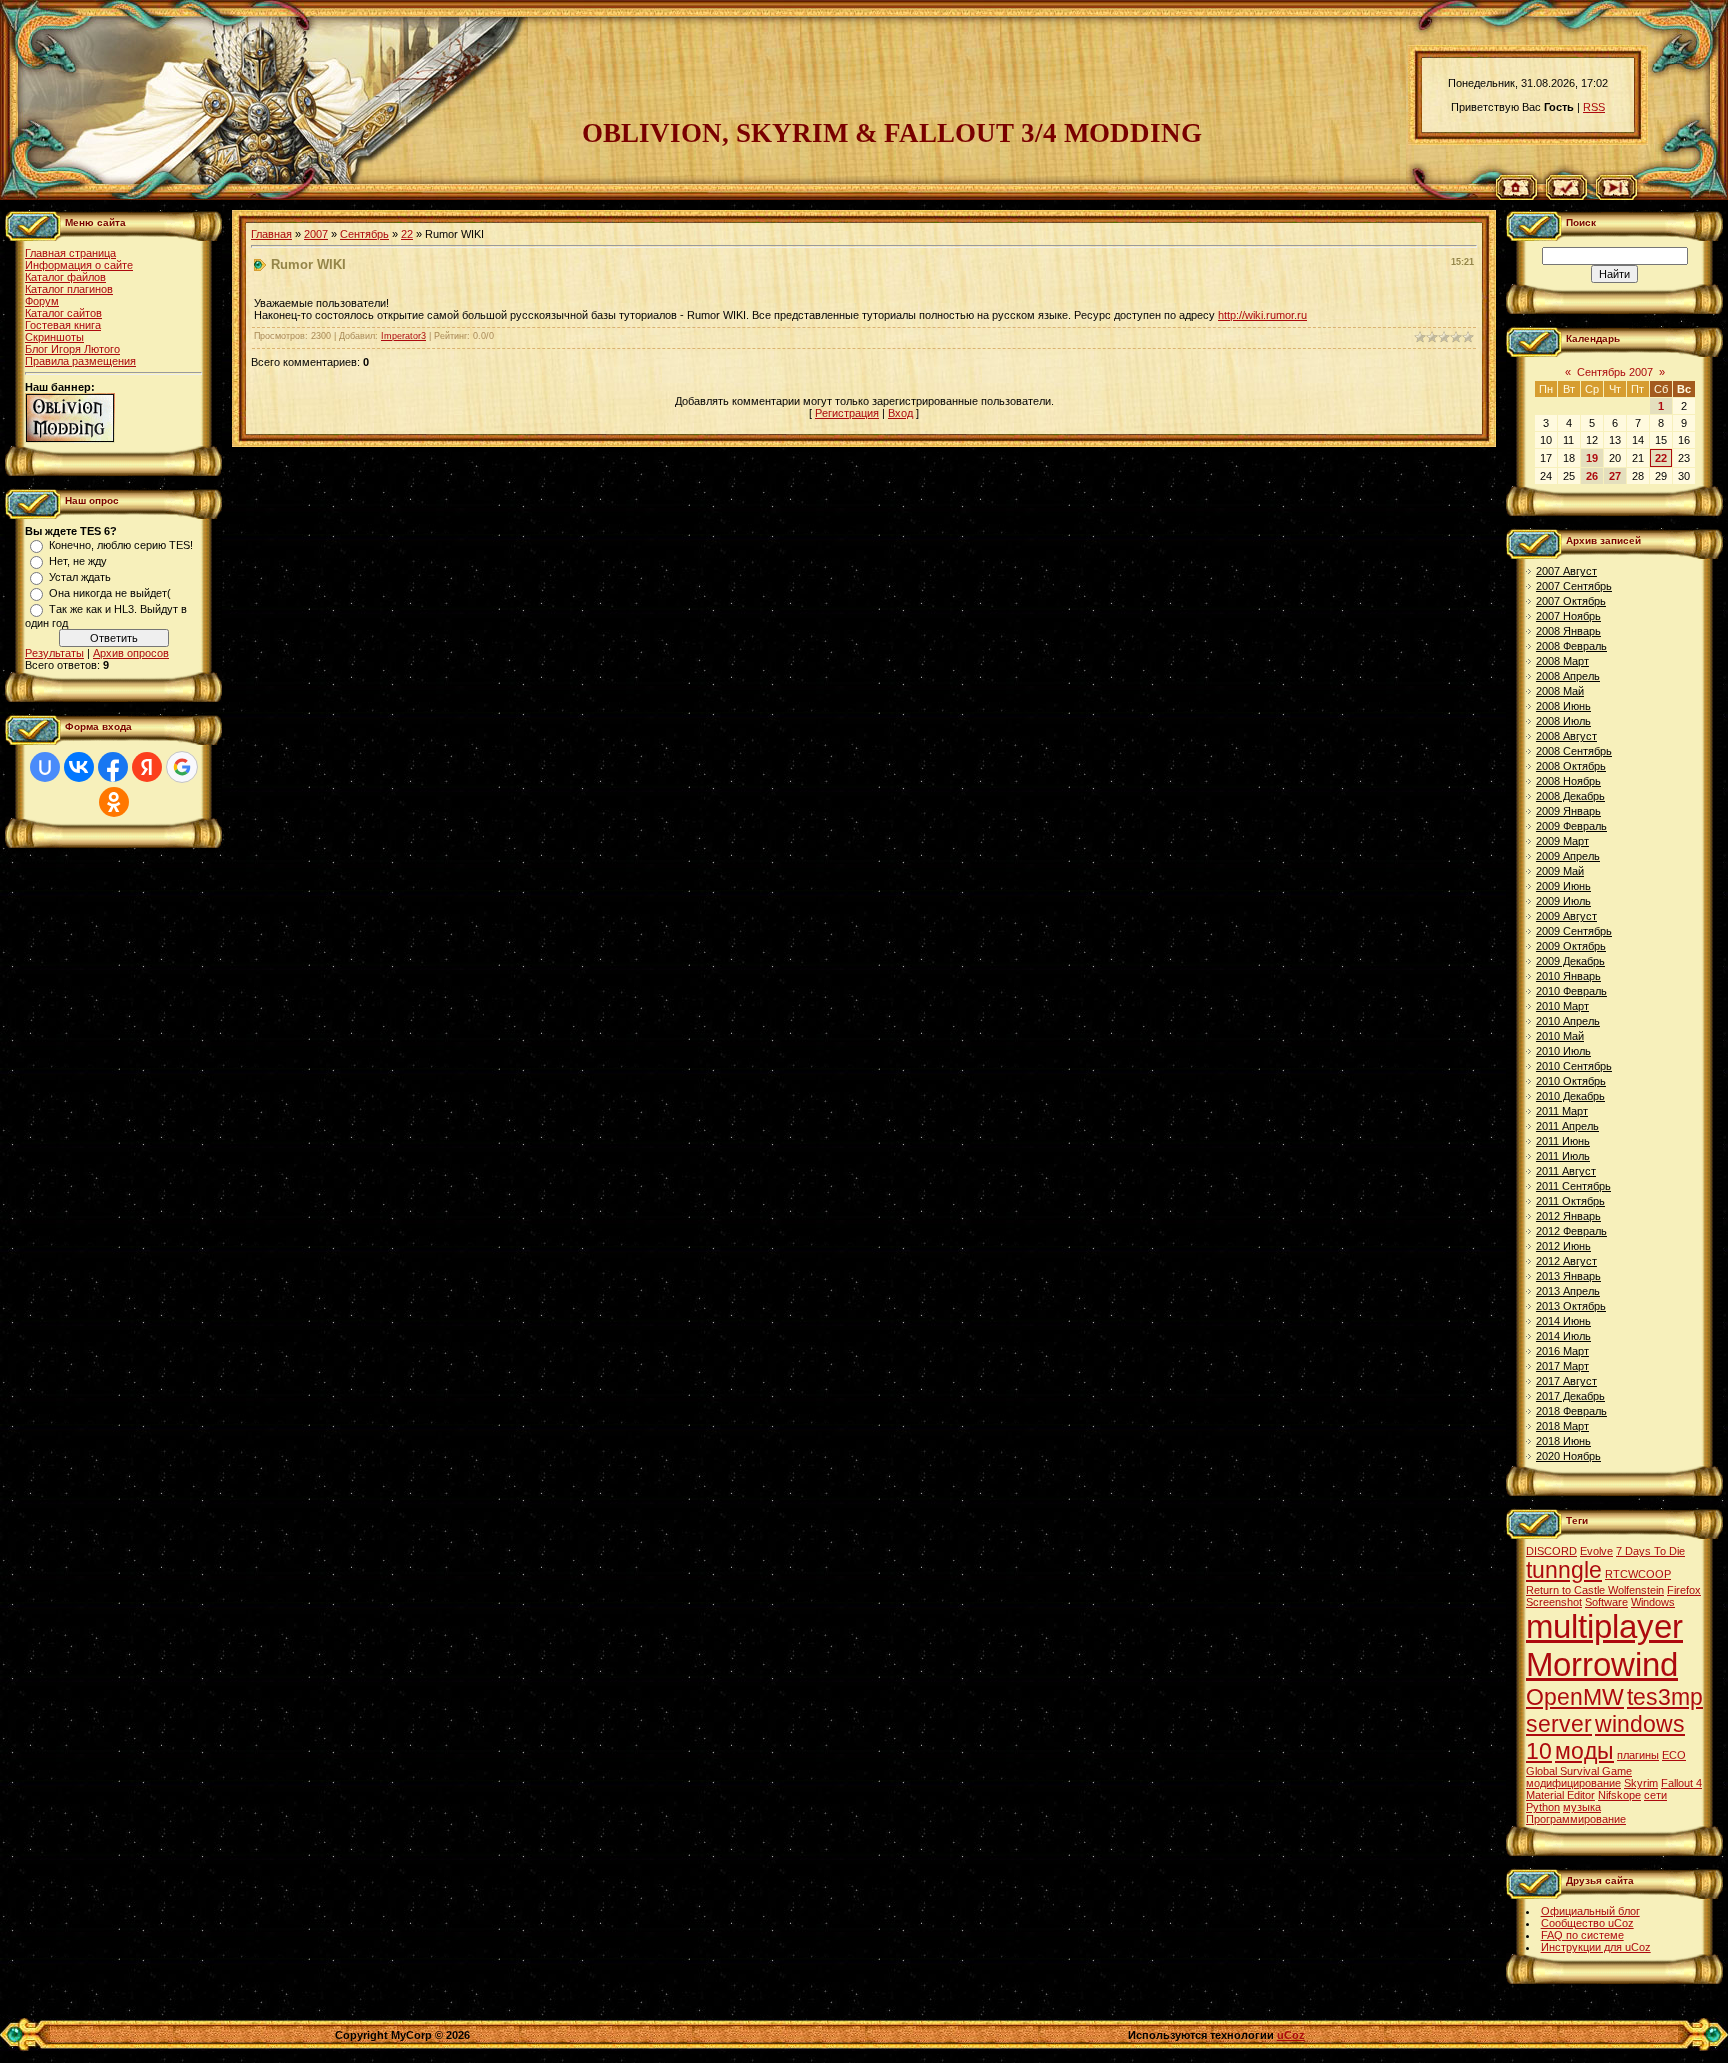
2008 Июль (1563, 721)
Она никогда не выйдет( (110, 593)
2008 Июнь (1563, 706)
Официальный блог (1590, 1911)
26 (1592, 476)
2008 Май (1560, 691)
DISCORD (1551, 1551)
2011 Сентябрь (1573, 1186)
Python (1543, 1807)
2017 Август (1566, 1381)
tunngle (1564, 1570)
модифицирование (1573, 1783)
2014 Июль (1563, 1336)
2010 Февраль (1571, 991)
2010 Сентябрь (1574, 1066)
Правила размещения (80, 361)
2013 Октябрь (1571, 1306)
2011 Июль (1563, 1156)
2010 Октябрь (1571, 1081)
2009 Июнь (1563, 886)
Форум (42, 301)
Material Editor (1560, 1795)
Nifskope (1619, 1795)
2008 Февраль (1571, 646)
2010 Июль (1563, 1051)
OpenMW (1575, 1697)
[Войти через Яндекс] (147, 767)
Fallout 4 (1681, 1783)
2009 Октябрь (1571, 946)
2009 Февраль (1571, 826)
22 (407, 234)
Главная (271, 234)
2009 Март (1562, 841)
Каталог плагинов (69, 289)
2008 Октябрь (1571, 766)
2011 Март (1562, 1111)
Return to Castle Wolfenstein (1595, 1590)
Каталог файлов (65, 277)
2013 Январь (1568, 1276)
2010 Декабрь (1570, 1096)
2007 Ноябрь (1568, 616)
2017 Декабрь (1570, 1396)
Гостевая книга (63, 325)
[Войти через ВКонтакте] (79, 767)
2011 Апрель (1567, 1126)
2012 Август (1566, 1261)
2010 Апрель (1568, 1021)
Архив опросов (131, 653)
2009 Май (1560, 871)
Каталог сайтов (63, 313)
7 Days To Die (1650, 1551)
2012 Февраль (1571, 1231)
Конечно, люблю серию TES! (121, 545)
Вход (900, 413)
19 (1592, 458)
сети (1655, 1795)
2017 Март (1562, 1366)
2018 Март (1562, 1426)
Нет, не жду (78, 561)
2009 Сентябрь (1574, 931)
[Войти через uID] (45, 767)
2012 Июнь (1563, 1246)
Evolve (1596, 1551)
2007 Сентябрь (1574, 586)
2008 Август (1566, 736)
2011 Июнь (1563, 1141)
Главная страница (70, 253)
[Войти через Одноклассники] (114, 802)
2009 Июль (1563, 901)
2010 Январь (1568, 976)
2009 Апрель (1568, 856)
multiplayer (1604, 1626)
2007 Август (1566, 571)
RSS (1594, 107)
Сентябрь (364, 234)
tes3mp (1665, 1697)
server (1559, 1724)
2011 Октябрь (1570, 1201)
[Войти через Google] (182, 767)
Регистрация (847, 413)
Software (1606, 1602)
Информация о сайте (79, 265)
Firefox (1684, 1590)
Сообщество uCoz (1587, 1923)
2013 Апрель (1568, 1291)
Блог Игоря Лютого (72, 349)
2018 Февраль (1571, 1411)
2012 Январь (1568, 1216)
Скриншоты (54, 337)
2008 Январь (1568, 631)
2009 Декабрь (1570, 961)
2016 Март (1562, 1351)
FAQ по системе (1582, 1935)
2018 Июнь (1563, 1441)
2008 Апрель (1568, 676)
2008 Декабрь (1570, 796)
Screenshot (1554, 1602)
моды (1584, 1751)
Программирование (1576, 1819)
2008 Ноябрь (1568, 781)
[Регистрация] (1566, 196)
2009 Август (1566, 916)
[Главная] (1516, 196)
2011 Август (1566, 1171)
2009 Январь (1568, 811)
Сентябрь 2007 (1615, 372)
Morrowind (1602, 1664)
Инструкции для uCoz (1596, 1947)
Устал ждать (80, 577)
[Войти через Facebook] (113, 767)
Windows (1653, 1602)
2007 (316, 234)
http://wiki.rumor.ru (1262, 315)
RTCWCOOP (1638, 1574)
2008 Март (1562, 661)
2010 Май (1560, 1036)
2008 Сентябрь (1574, 751)
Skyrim (1641, 1783)
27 (1615, 476)
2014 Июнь (1563, 1321)
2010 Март (1562, 1006)
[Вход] (1616, 196)
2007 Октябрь (1571, 601)
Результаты (54, 653)
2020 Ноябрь (1568, 1456)
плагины (1638, 1755)
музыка (1582, 1807)
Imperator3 (403, 336)
